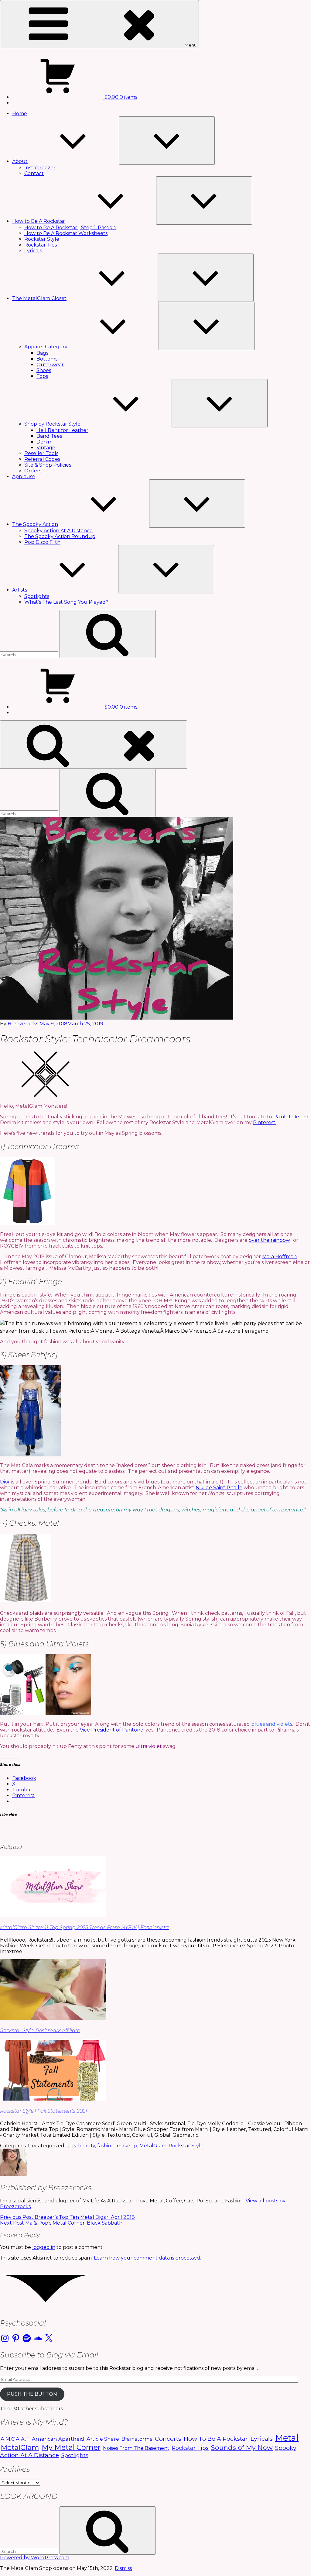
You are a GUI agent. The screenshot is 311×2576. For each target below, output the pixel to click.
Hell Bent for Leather (62, 430)
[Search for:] (30, 655)
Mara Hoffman (279, 1257)
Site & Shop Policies (48, 465)
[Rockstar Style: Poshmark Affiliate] (53, 2018)
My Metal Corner (71, 2447)
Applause (24, 477)
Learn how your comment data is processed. (147, 2258)
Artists (20, 590)
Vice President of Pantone (112, 1730)
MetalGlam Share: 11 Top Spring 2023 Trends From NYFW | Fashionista (84, 1927)
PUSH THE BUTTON (32, 2394)
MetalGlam (153, 2146)
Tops (42, 376)
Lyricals (33, 251)
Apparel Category (46, 347)
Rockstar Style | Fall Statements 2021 (44, 2111)
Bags (42, 353)
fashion (106, 2146)
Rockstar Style (42, 239)
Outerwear (50, 365)
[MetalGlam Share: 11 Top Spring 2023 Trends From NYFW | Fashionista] (53, 1915)
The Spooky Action (35, 524)
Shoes (44, 370)
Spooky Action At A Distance (58, 531)
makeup (127, 2146)
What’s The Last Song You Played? (66, 602)
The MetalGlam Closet (39, 298)
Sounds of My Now (242, 2447)
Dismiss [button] (123, 2568)
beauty (87, 2146)
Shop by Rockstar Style (52, 424)
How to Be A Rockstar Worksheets (66, 233)
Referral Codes (42, 459)
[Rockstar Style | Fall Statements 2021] (53, 2099)
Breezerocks (23, 1024)
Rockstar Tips (41, 245)
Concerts (168, 2439)
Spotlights (37, 596)
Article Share (103, 2439)
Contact (34, 173)
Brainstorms (137, 2439)
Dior (6, 1482)
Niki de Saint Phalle (219, 1488)
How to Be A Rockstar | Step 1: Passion (70, 228)
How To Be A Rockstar (216, 2439)
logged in (44, 2247)
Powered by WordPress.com (35, 2558)
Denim (44, 442)
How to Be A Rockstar (39, 221)
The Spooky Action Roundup (60, 536)
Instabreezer (40, 168)
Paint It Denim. (291, 1117)
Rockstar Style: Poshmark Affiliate (40, 2030)
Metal (287, 2438)
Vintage (46, 448)
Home (20, 114)
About (20, 161)
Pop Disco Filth (42, 542)
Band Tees (49, 436)
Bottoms (47, 359)
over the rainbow (269, 1240)
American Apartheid (58, 2439)
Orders (33, 471)
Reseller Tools (41, 453)
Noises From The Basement (136, 2448)
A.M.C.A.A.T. (15, 2439)
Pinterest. (265, 1122)
